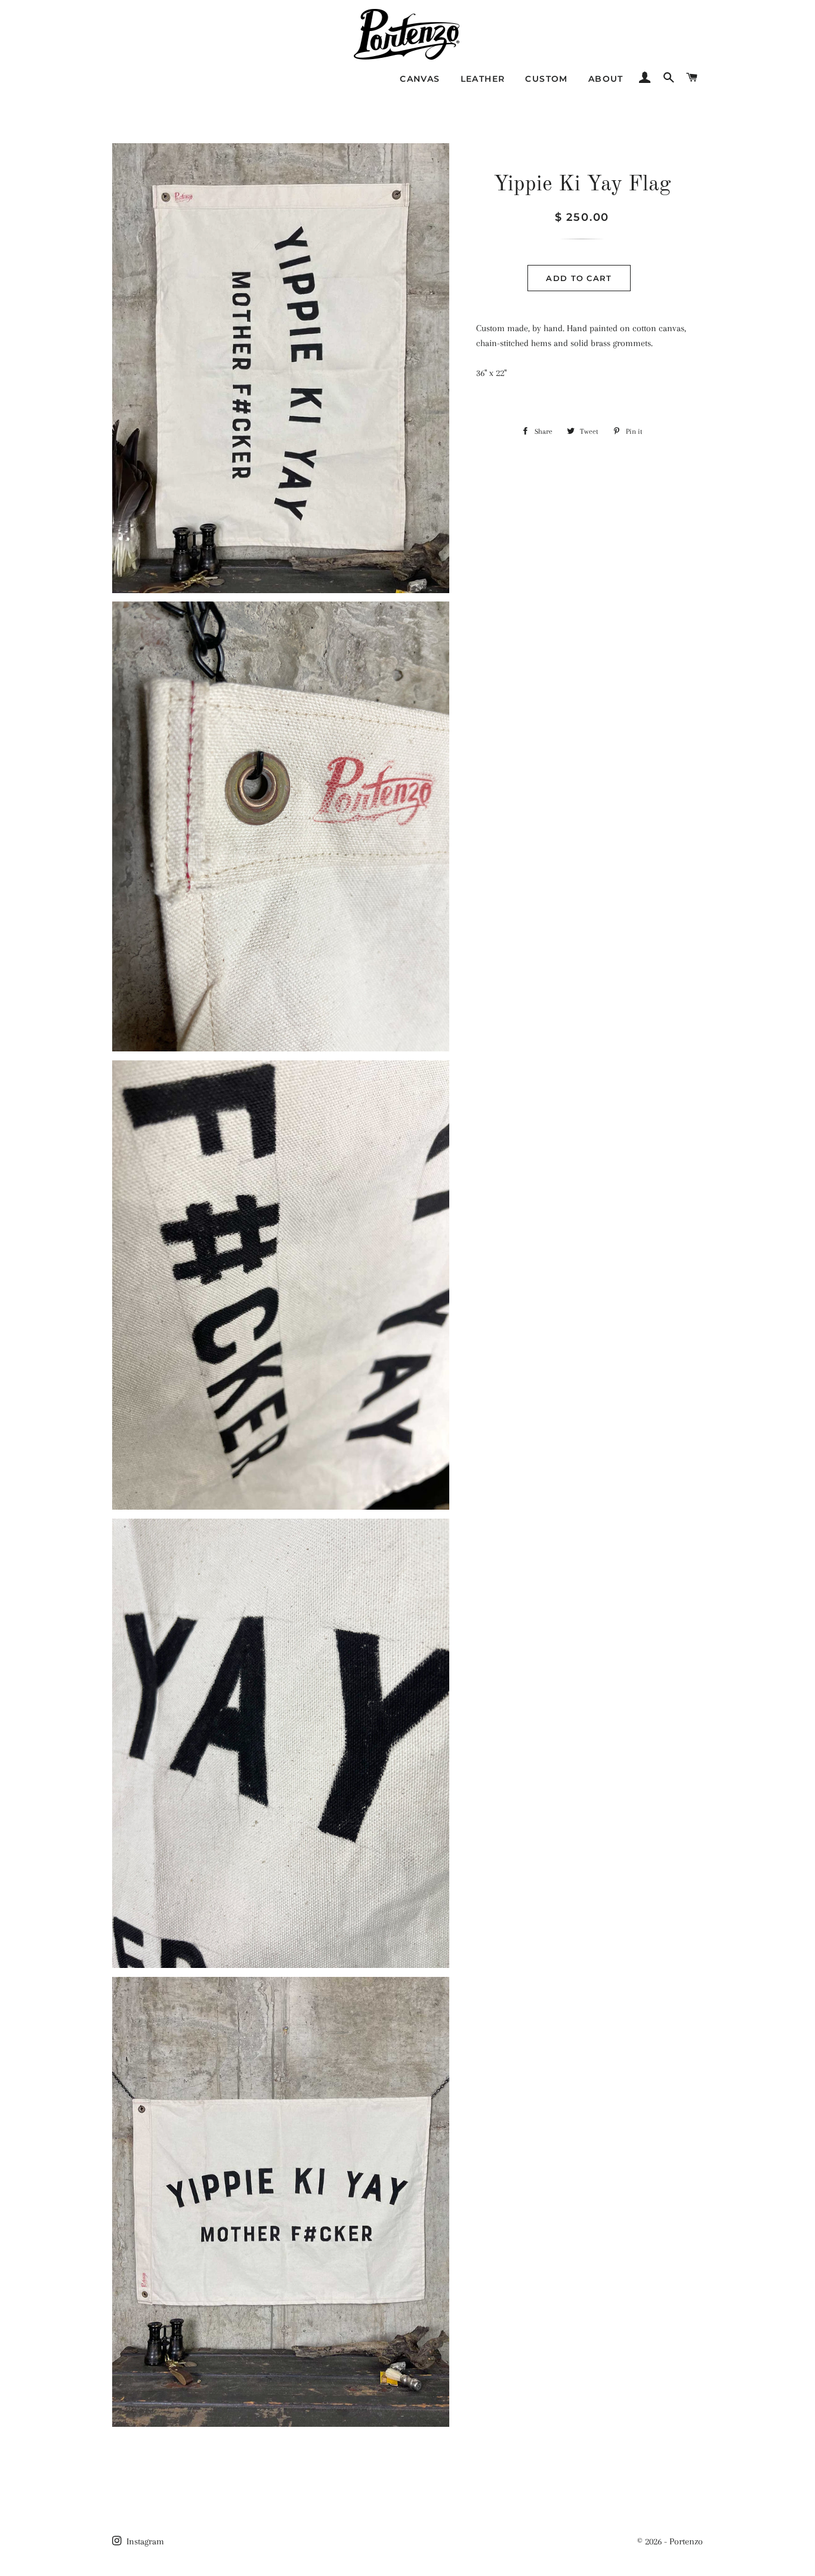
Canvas (420, 79)
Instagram (144, 2541)
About (606, 79)
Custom (546, 79)
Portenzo (686, 2541)
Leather (483, 79)
